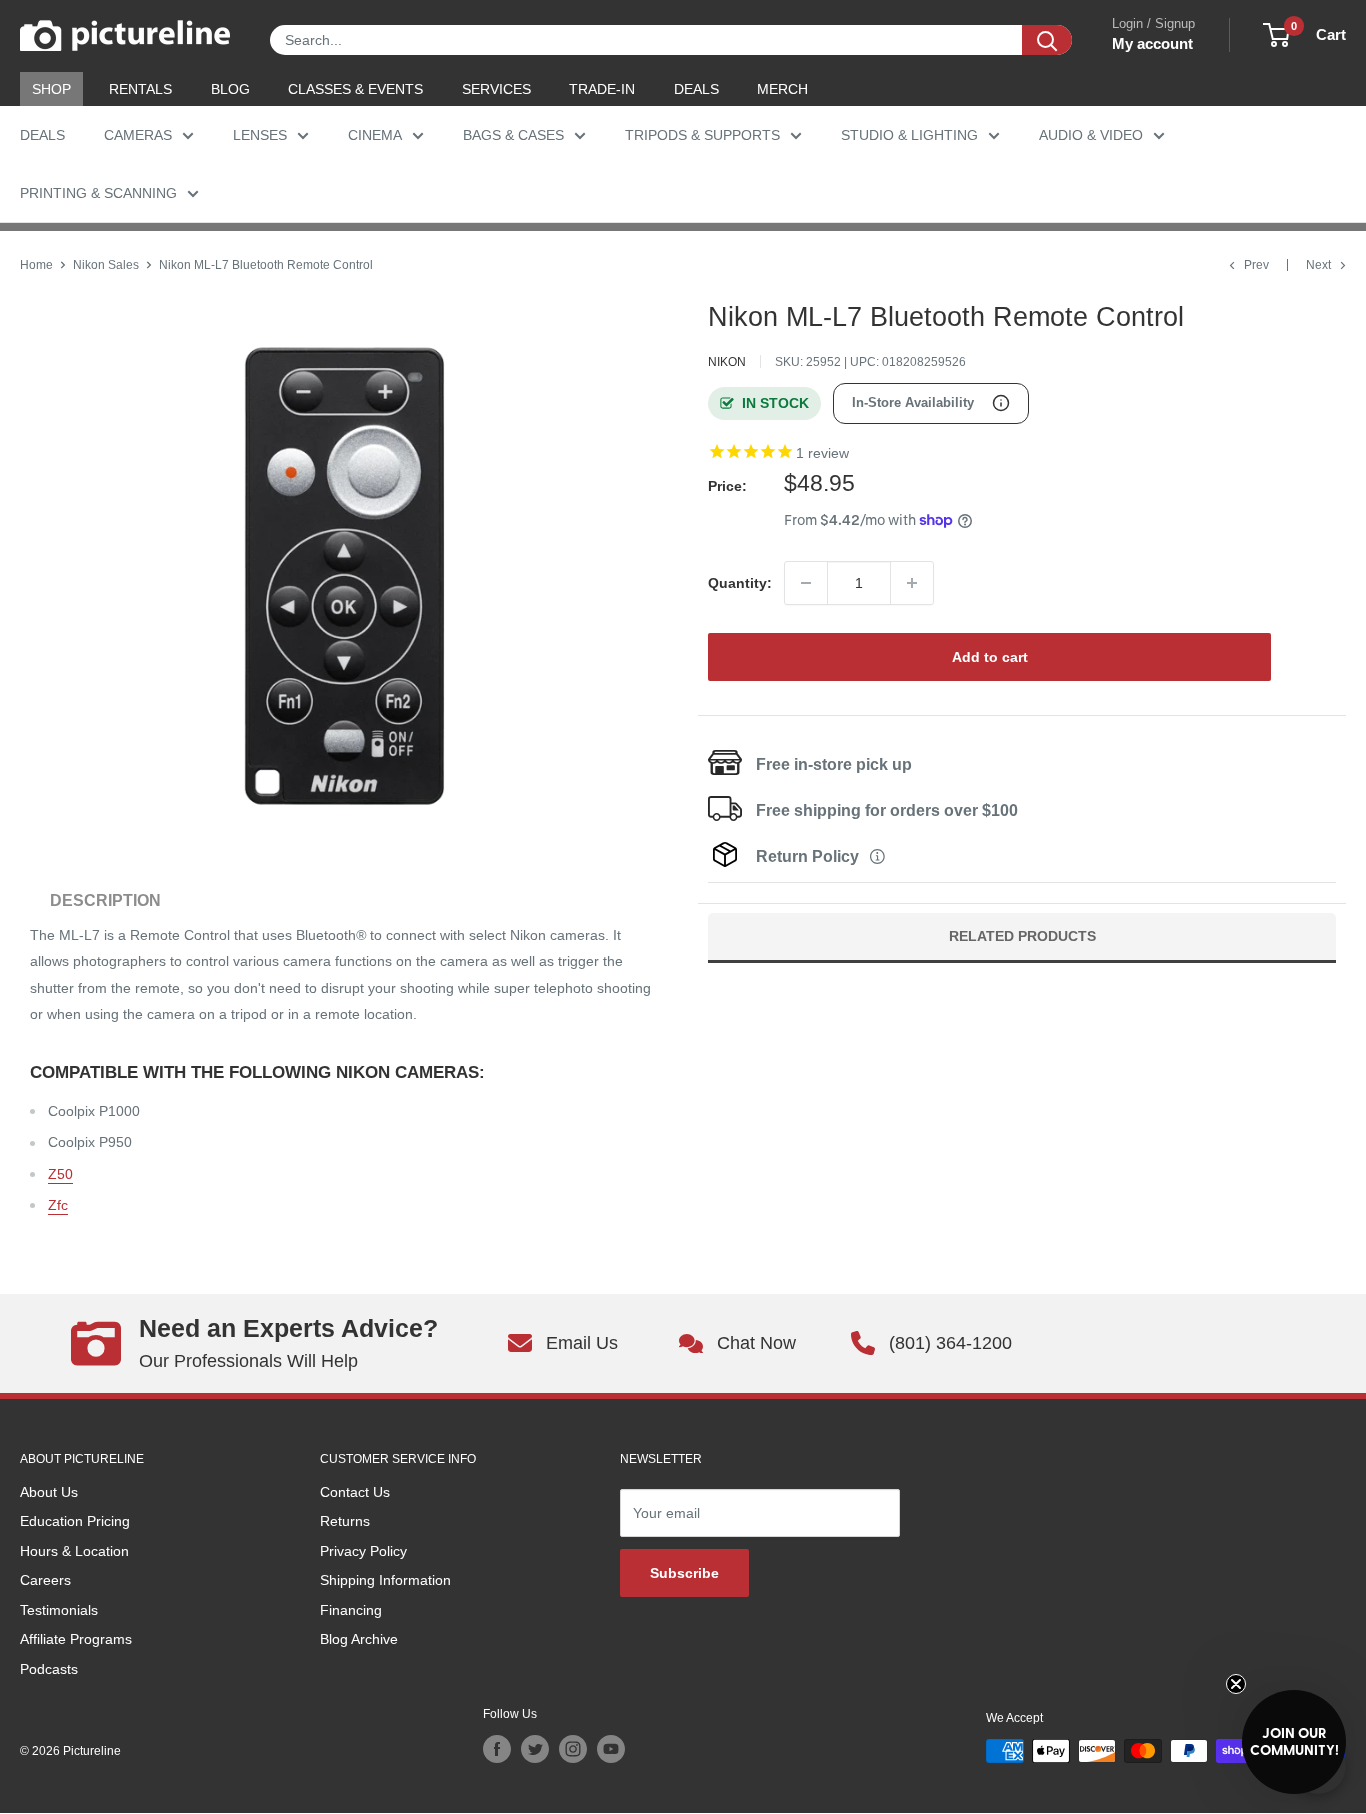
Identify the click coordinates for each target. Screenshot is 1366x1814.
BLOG (230, 89)
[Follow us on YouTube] (611, 1749)
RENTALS (140, 89)
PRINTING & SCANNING (98, 193)
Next (1318, 265)
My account (1152, 43)
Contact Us (355, 1492)
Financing (351, 1610)
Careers (45, 1580)
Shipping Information (385, 1580)
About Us (49, 1492)
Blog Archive (359, 1639)
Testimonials (59, 1610)
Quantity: (740, 583)
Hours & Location (74, 1551)
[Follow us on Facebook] (497, 1749)
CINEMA (375, 135)
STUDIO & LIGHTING (909, 135)
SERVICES (496, 89)
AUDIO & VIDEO (1091, 135)
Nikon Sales (106, 265)
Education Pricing (75, 1521)
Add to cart (990, 657)
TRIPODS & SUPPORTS (702, 135)
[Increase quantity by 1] (912, 583)
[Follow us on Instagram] (573, 1749)
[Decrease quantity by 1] (806, 583)
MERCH (782, 89)
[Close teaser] (1236, 1684)
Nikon (727, 362)
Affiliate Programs (76, 1639)
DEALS (696, 89)
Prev (1256, 265)
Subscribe (684, 1573)
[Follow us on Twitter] (535, 1749)
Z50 (60, 1174)
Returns (345, 1521)
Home (36, 265)
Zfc (58, 1205)
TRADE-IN (602, 89)
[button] (1294, 1742)
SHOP (51, 89)
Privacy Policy (363, 1551)
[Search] (1047, 40)
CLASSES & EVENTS (355, 89)
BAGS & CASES (513, 135)
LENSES (260, 135)
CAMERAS (138, 135)
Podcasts (49, 1669)
